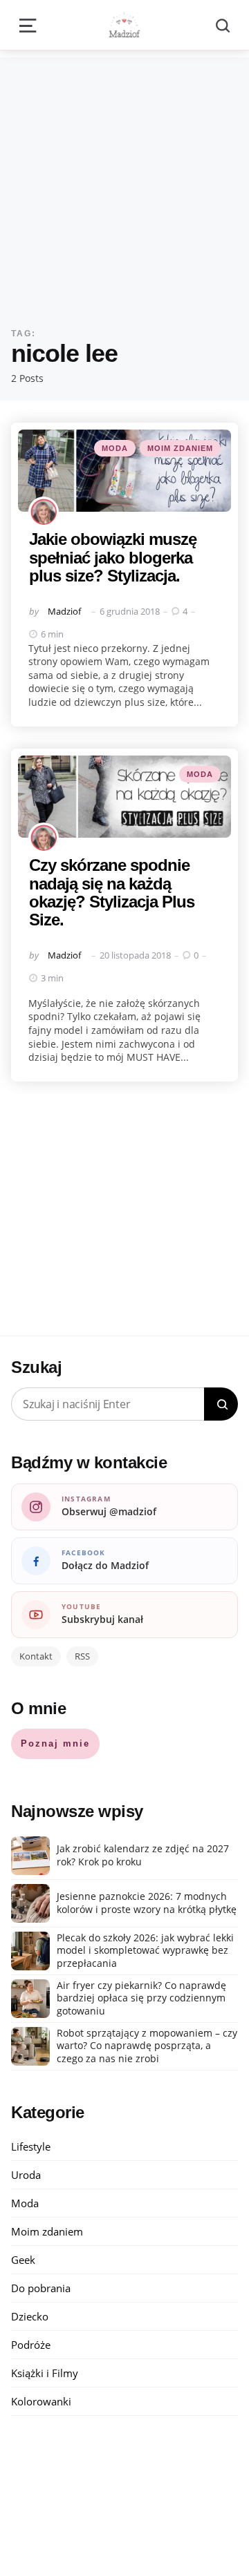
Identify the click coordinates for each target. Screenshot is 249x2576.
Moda (115, 448)
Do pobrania (41, 2288)
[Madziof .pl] (124, 25)
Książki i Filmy (45, 2373)
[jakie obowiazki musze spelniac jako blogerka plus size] (124, 471)
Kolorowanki (41, 2401)
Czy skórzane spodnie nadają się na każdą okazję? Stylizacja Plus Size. (112, 892)
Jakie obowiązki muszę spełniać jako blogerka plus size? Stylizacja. (113, 557)
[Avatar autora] (44, 512)
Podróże (31, 2345)
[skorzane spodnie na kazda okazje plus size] (124, 797)
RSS (82, 1656)
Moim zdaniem (180, 448)
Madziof (64, 611)
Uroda (26, 2175)
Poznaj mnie (55, 1743)
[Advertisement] (124, 182)
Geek (23, 2260)
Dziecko (30, 2316)
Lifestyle (31, 2146)
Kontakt (36, 1656)
